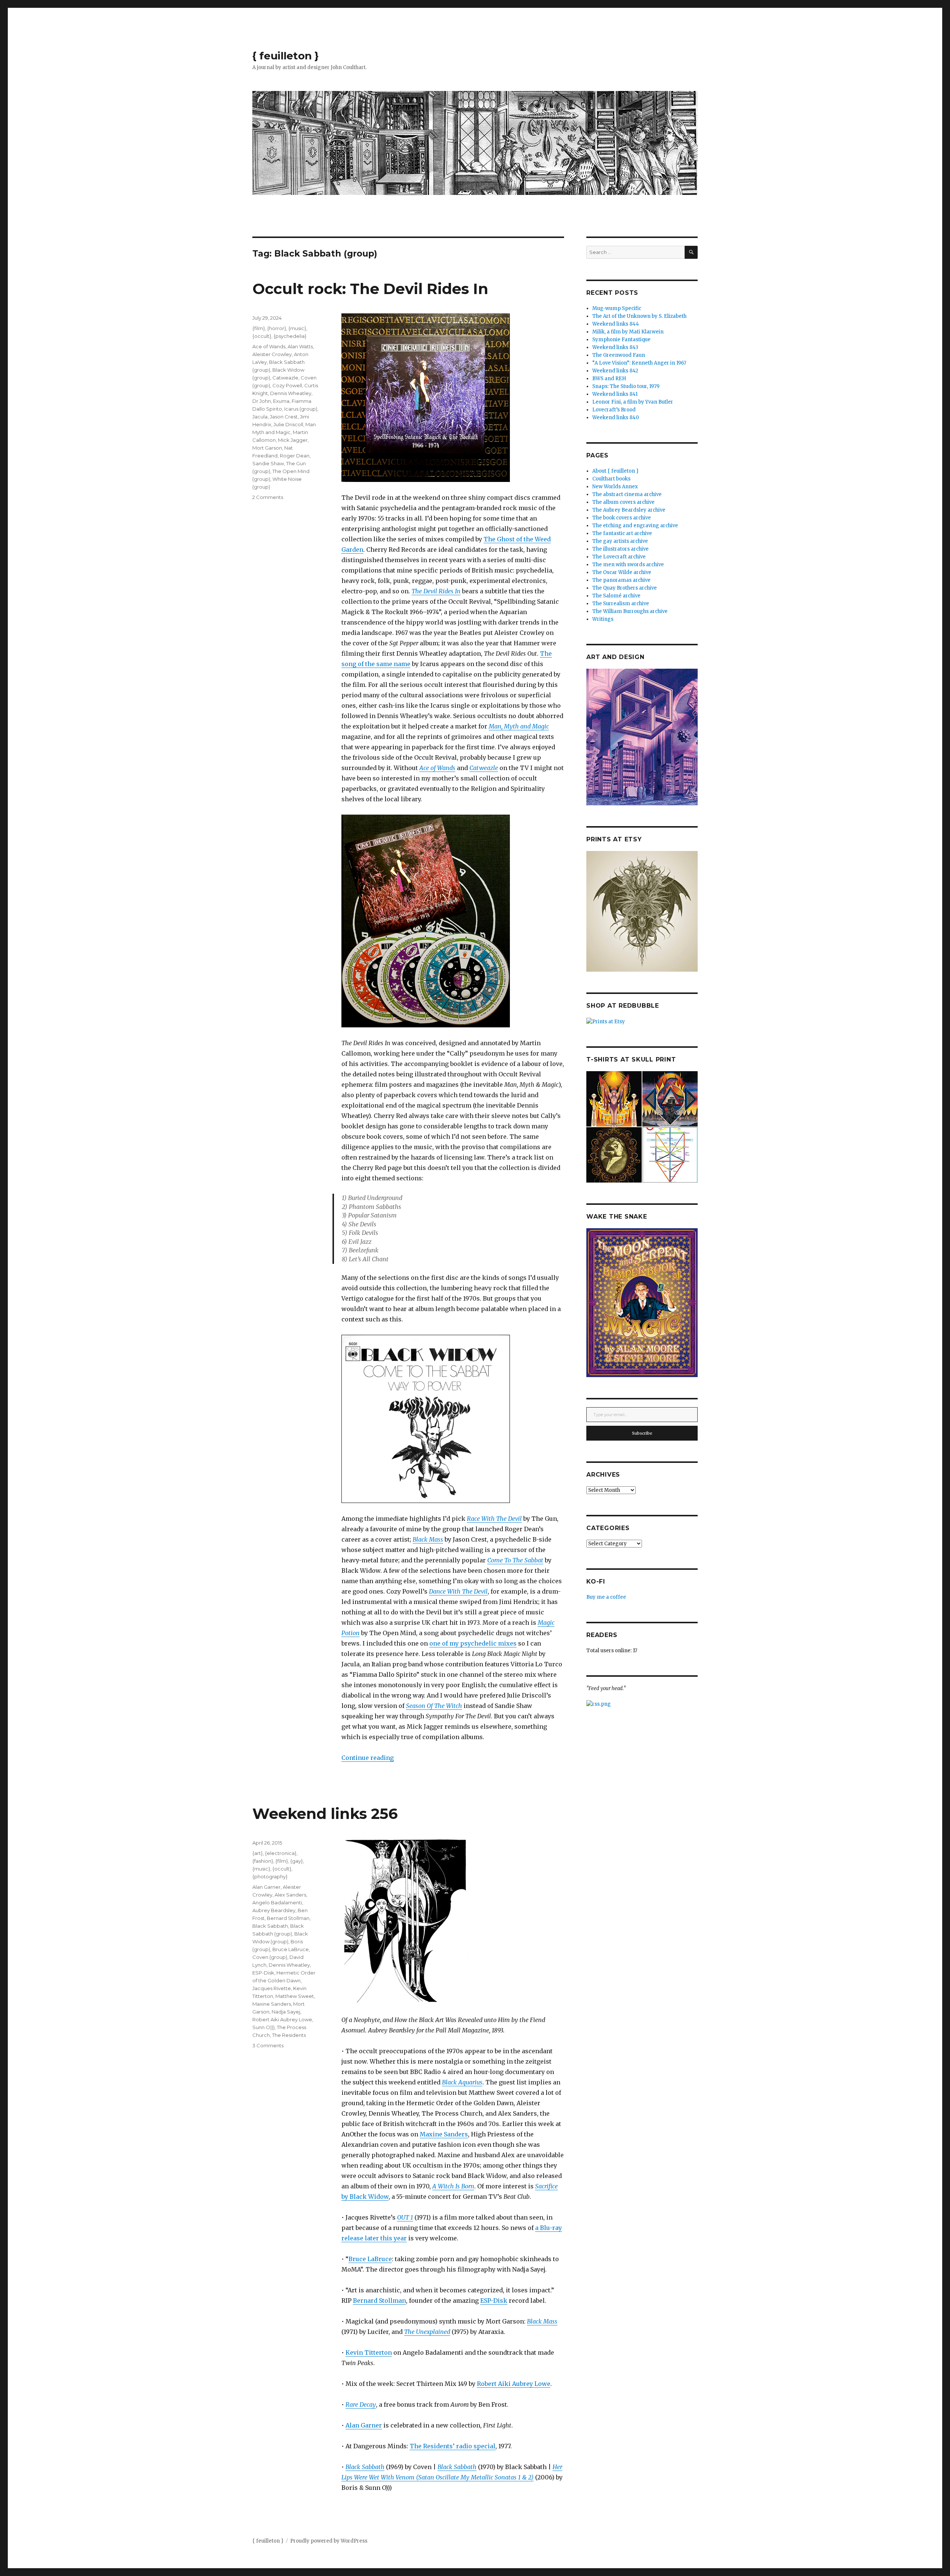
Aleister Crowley (272, 354)
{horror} (277, 328)
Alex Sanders (290, 1895)
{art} (258, 1853)
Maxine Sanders (444, 2134)
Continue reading (368, 1758)
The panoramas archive (621, 580)
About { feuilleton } (615, 471)
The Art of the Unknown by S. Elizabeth (639, 316)
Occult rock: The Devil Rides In (370, 289)
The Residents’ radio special (453, 2446)
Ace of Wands (269, 346)
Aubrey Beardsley (274, 1910)
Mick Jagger (293, 440)
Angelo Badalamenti (277, 1902)
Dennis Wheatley (291, 393)
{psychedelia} (290, 336)
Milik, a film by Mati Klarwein (628, 332)
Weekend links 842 (615, 371)
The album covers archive (623, 502)
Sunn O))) (263, 2027)
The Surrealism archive (621, 604)
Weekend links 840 (616, 418)
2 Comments (268, 497)
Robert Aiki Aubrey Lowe (514, 2384)
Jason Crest (284, 417)
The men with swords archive (628, 565)
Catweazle (285, 378)
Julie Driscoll (288, 424)
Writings (603, 619)
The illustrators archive (620, 549)
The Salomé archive (616, 596)
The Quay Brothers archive (625, 588)
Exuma (281, 401)
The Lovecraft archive (619, 557)
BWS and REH (609, 379)
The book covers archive (622, 518)
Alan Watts (300, 346)
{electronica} (281, 1853)
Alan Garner (364, 2425)
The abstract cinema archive (627, 494)
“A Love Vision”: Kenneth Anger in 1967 (639, 363)
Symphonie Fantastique (621, 340)
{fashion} (263, 1861)
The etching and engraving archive (635, 526)
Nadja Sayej (286, 2012)
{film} (259, 328)
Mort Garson (267, 448)
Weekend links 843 (615, 347)
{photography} (270, 1876)
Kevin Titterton (369, 2352)
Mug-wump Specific (617, 308)
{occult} (262, 336)
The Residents (289, 2035)
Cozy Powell (287, 385)
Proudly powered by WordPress (329, 2541)
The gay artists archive (620, 541)
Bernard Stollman (379, 2301)
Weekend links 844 (616, 324)
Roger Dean (295, 456)
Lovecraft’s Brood (614, 410)
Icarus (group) (301, 409)
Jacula (260, 417)
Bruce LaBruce (370, 2259)
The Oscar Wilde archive (622, 572)
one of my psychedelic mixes (473, 1643)
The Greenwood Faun (619, 355)
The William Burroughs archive (630, 611)
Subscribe (642, 1433)
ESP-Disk (494, 2301)
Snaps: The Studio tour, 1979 (626, 386)
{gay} (297, 1861)
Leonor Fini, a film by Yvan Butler (633, 402)
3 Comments (268, 2045)
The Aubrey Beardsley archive (629, 510)
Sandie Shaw (268, 463)
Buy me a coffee (606, 1597)
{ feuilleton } (286, 56)
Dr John (262, 401)
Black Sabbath (365, 2467)
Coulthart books (611, 479)
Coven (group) (270, 1957)
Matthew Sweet (295, 1996)
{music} (297, 328)
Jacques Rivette (272, 1988)
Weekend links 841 (615, 394)
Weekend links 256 (325, 1814)
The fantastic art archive (622, 533)
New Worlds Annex (615, 487)
